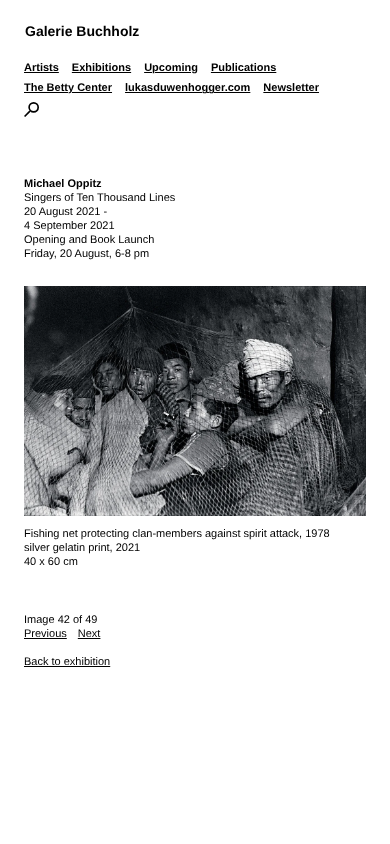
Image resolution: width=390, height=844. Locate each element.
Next (89, 634)
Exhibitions (101, 68)
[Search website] (31, 113)
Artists (41, 68)
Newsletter (291, 88)
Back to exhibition (67, 662)
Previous (45, 634)
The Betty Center (68, 88)
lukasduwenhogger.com (187, 88)
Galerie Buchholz (82, 31)
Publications (243, 68)
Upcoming (171, 68)
